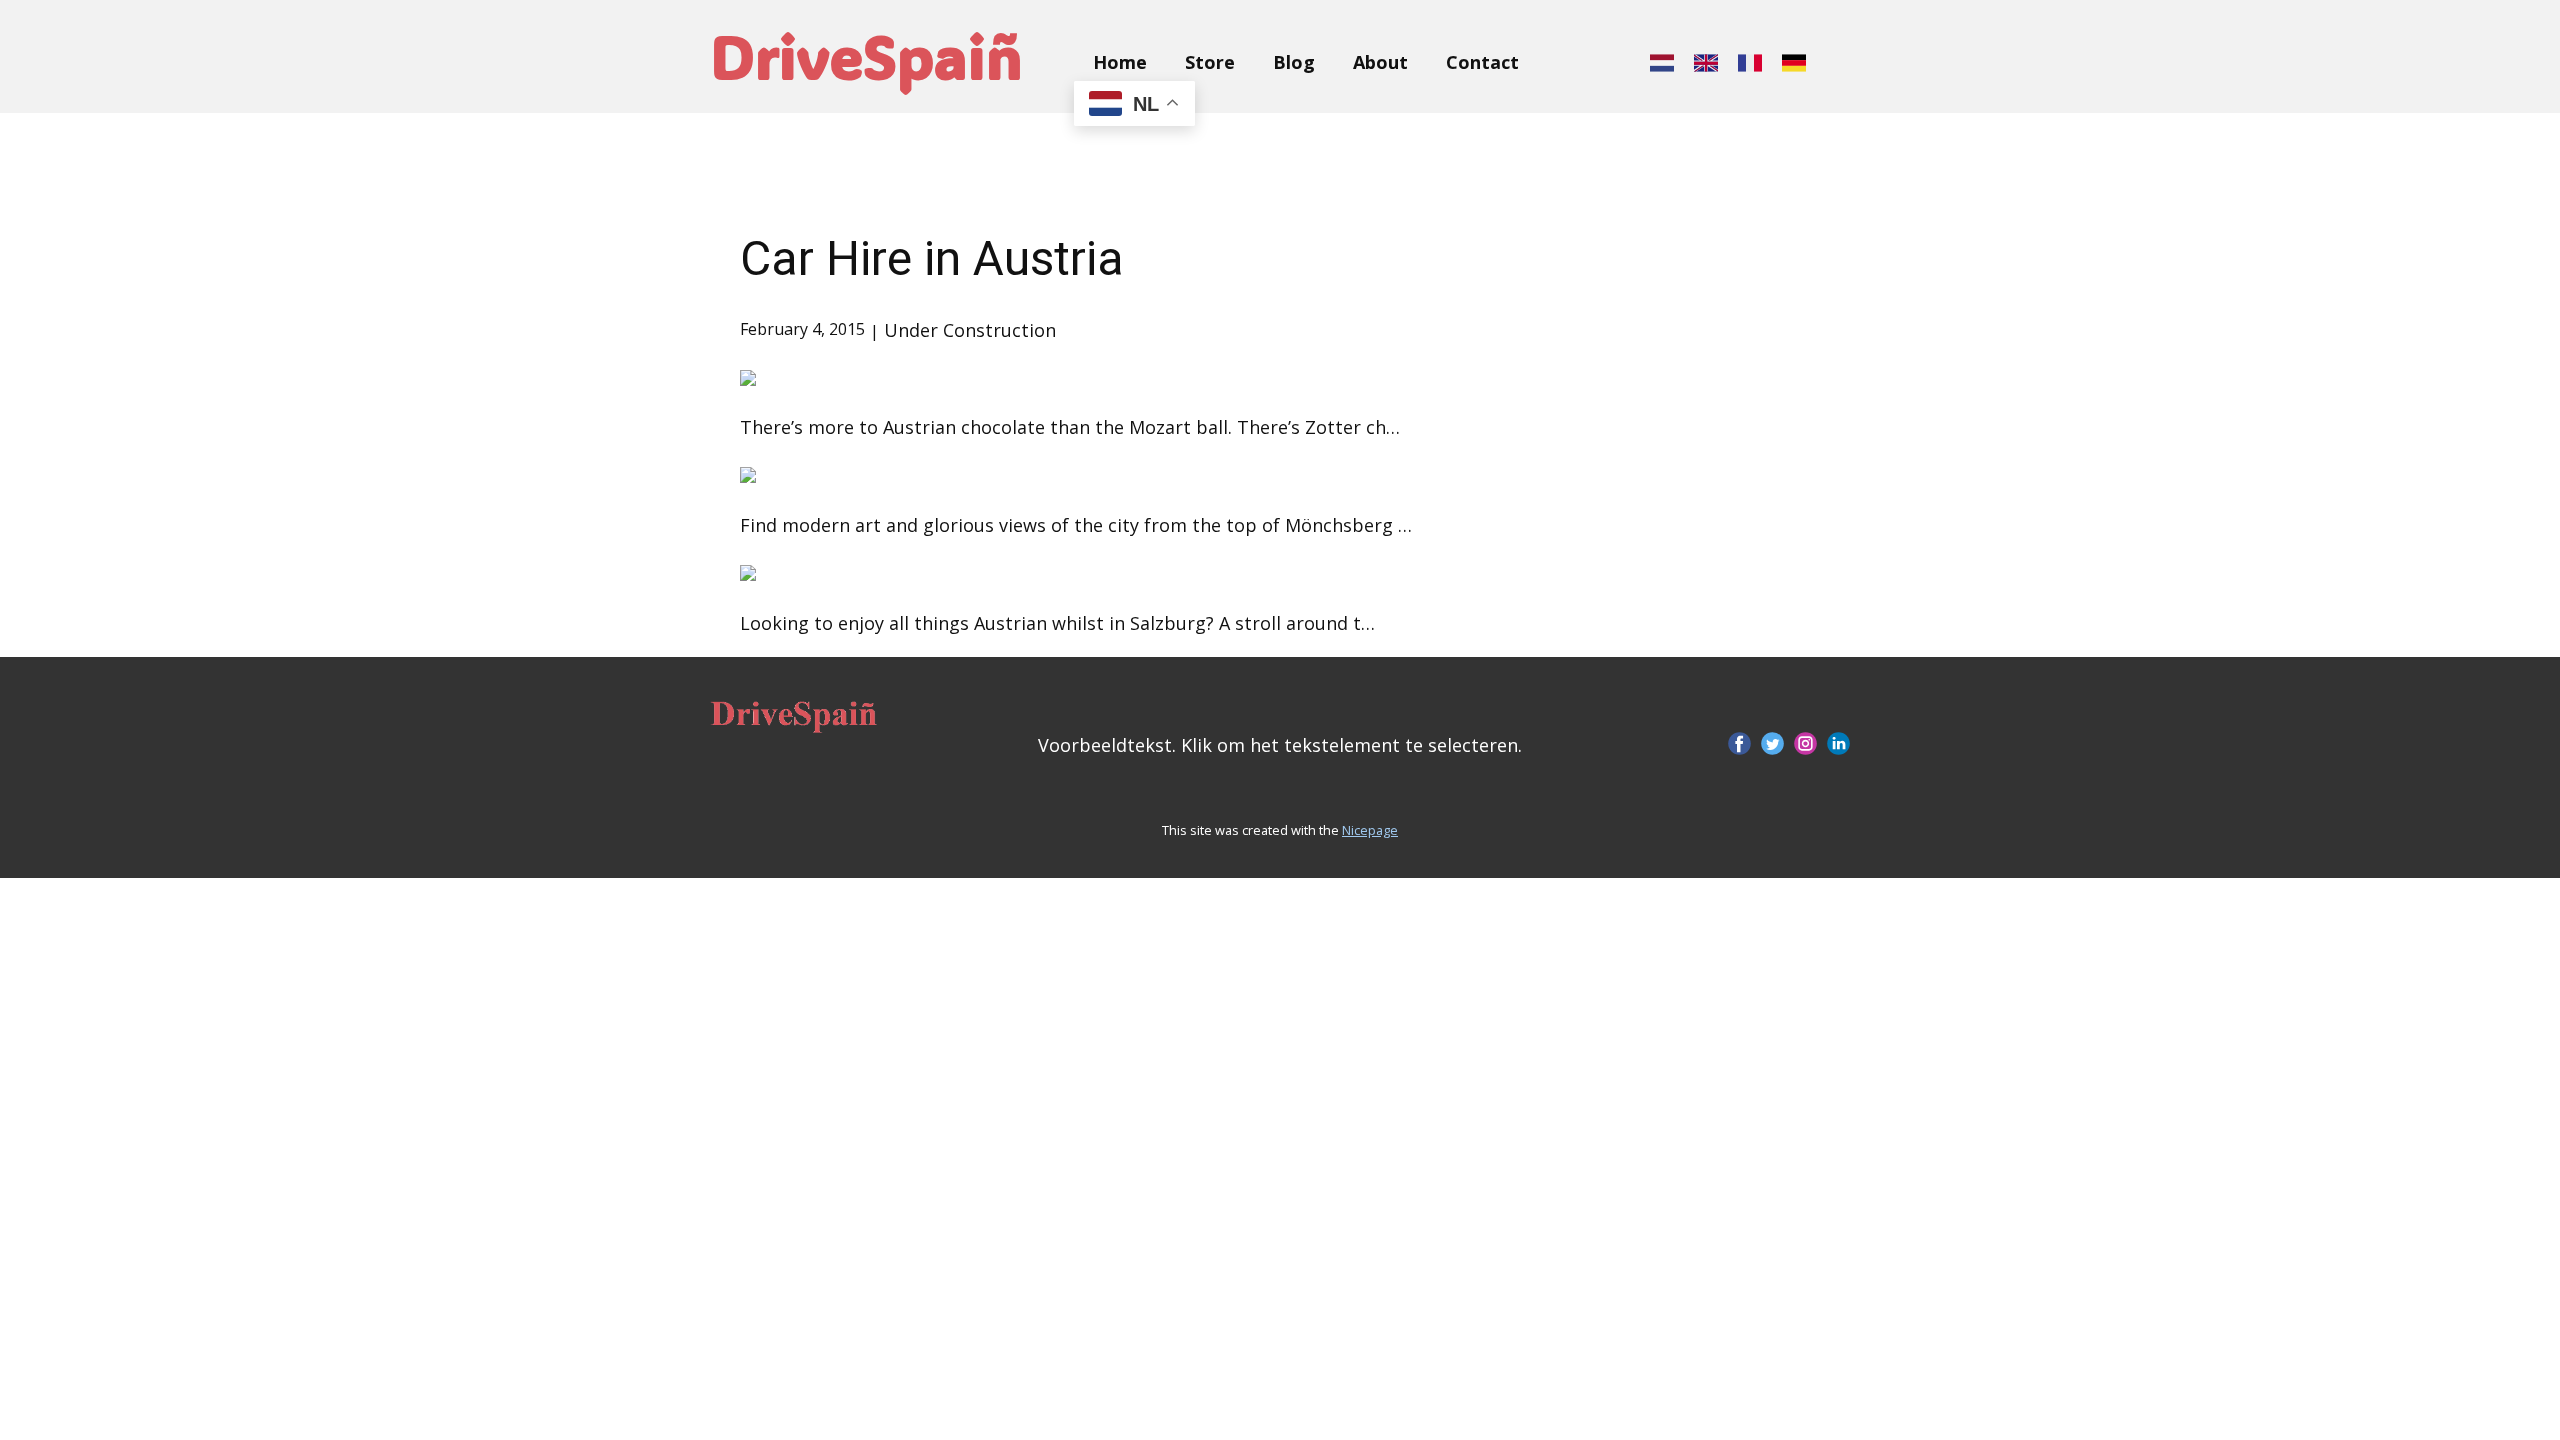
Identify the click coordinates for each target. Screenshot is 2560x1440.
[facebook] (1739, 743)
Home (1120, 62)
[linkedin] (1838, 743)
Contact (1482, 62)
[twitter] (1772, 743)
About (1380, 62)
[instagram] (1805, 743)
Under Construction (970, 330)
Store (1210, 62)
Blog (1294, 62)
